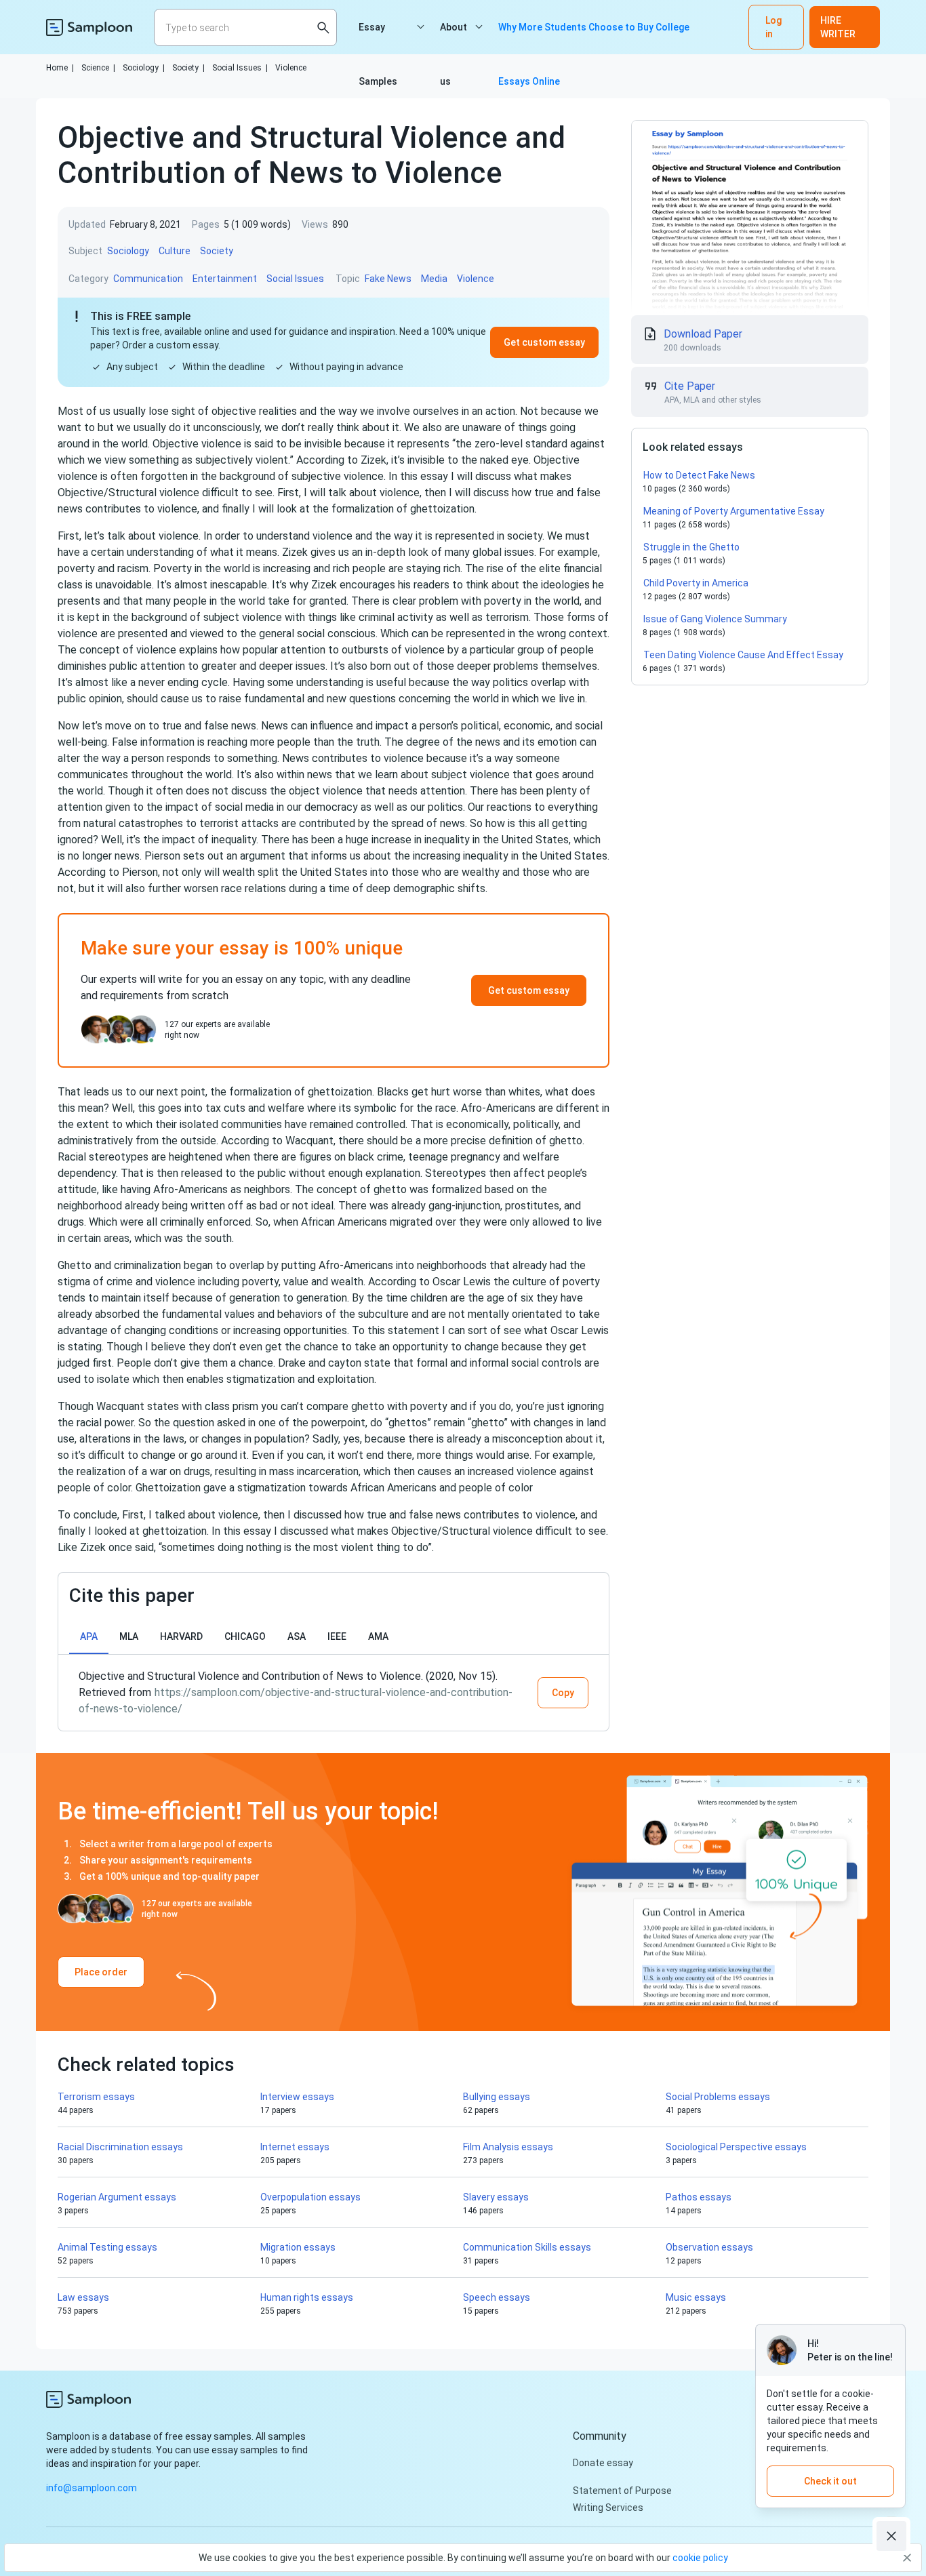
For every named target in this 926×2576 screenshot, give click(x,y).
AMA (378, 1636)
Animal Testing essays (107, 2247)
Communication (148, 279)
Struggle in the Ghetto (691, 547)
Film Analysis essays (508, 2147)
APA (89, 1636)
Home (60, 68)
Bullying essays (497, 2097)
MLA (129, 1636)
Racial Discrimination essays (120, 2147)
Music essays (696, 2297)
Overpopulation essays (310, 2197)
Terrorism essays (96, 2097)
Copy (563, 1693)
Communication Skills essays (527, 2247)
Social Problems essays (718, 2097)
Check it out (830, 2481)
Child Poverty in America (696, 583)
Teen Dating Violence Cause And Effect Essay (743, 655)
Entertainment (225, 279)
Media (434, 279)
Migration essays (298, 2247)
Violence (291, 68)
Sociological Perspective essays (736, 2147)
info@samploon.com (92, 2488)
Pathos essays (699, 2197)
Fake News (388, 279)
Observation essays (709, 2247)
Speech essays (497, 2297)
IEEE (337, 1636)
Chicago (245, 1636)
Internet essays (295, 2147)
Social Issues (240, 68)
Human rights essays (307, 2297)
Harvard (181, 1636)
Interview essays (297, 2097)
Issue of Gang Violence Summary (715, 619)
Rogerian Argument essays (117, 2197)
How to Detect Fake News (699, 475)
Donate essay (603, 2463)
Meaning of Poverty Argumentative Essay (734, 511)
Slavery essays (496, 2197)
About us (454, 38)
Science (98, 68)
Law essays (83, 2297)
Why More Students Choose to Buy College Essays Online (594, 38)
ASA (297, 1636)
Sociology (144, 68)
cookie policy (700, 2558)
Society (188, 68)
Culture (175, 251)
